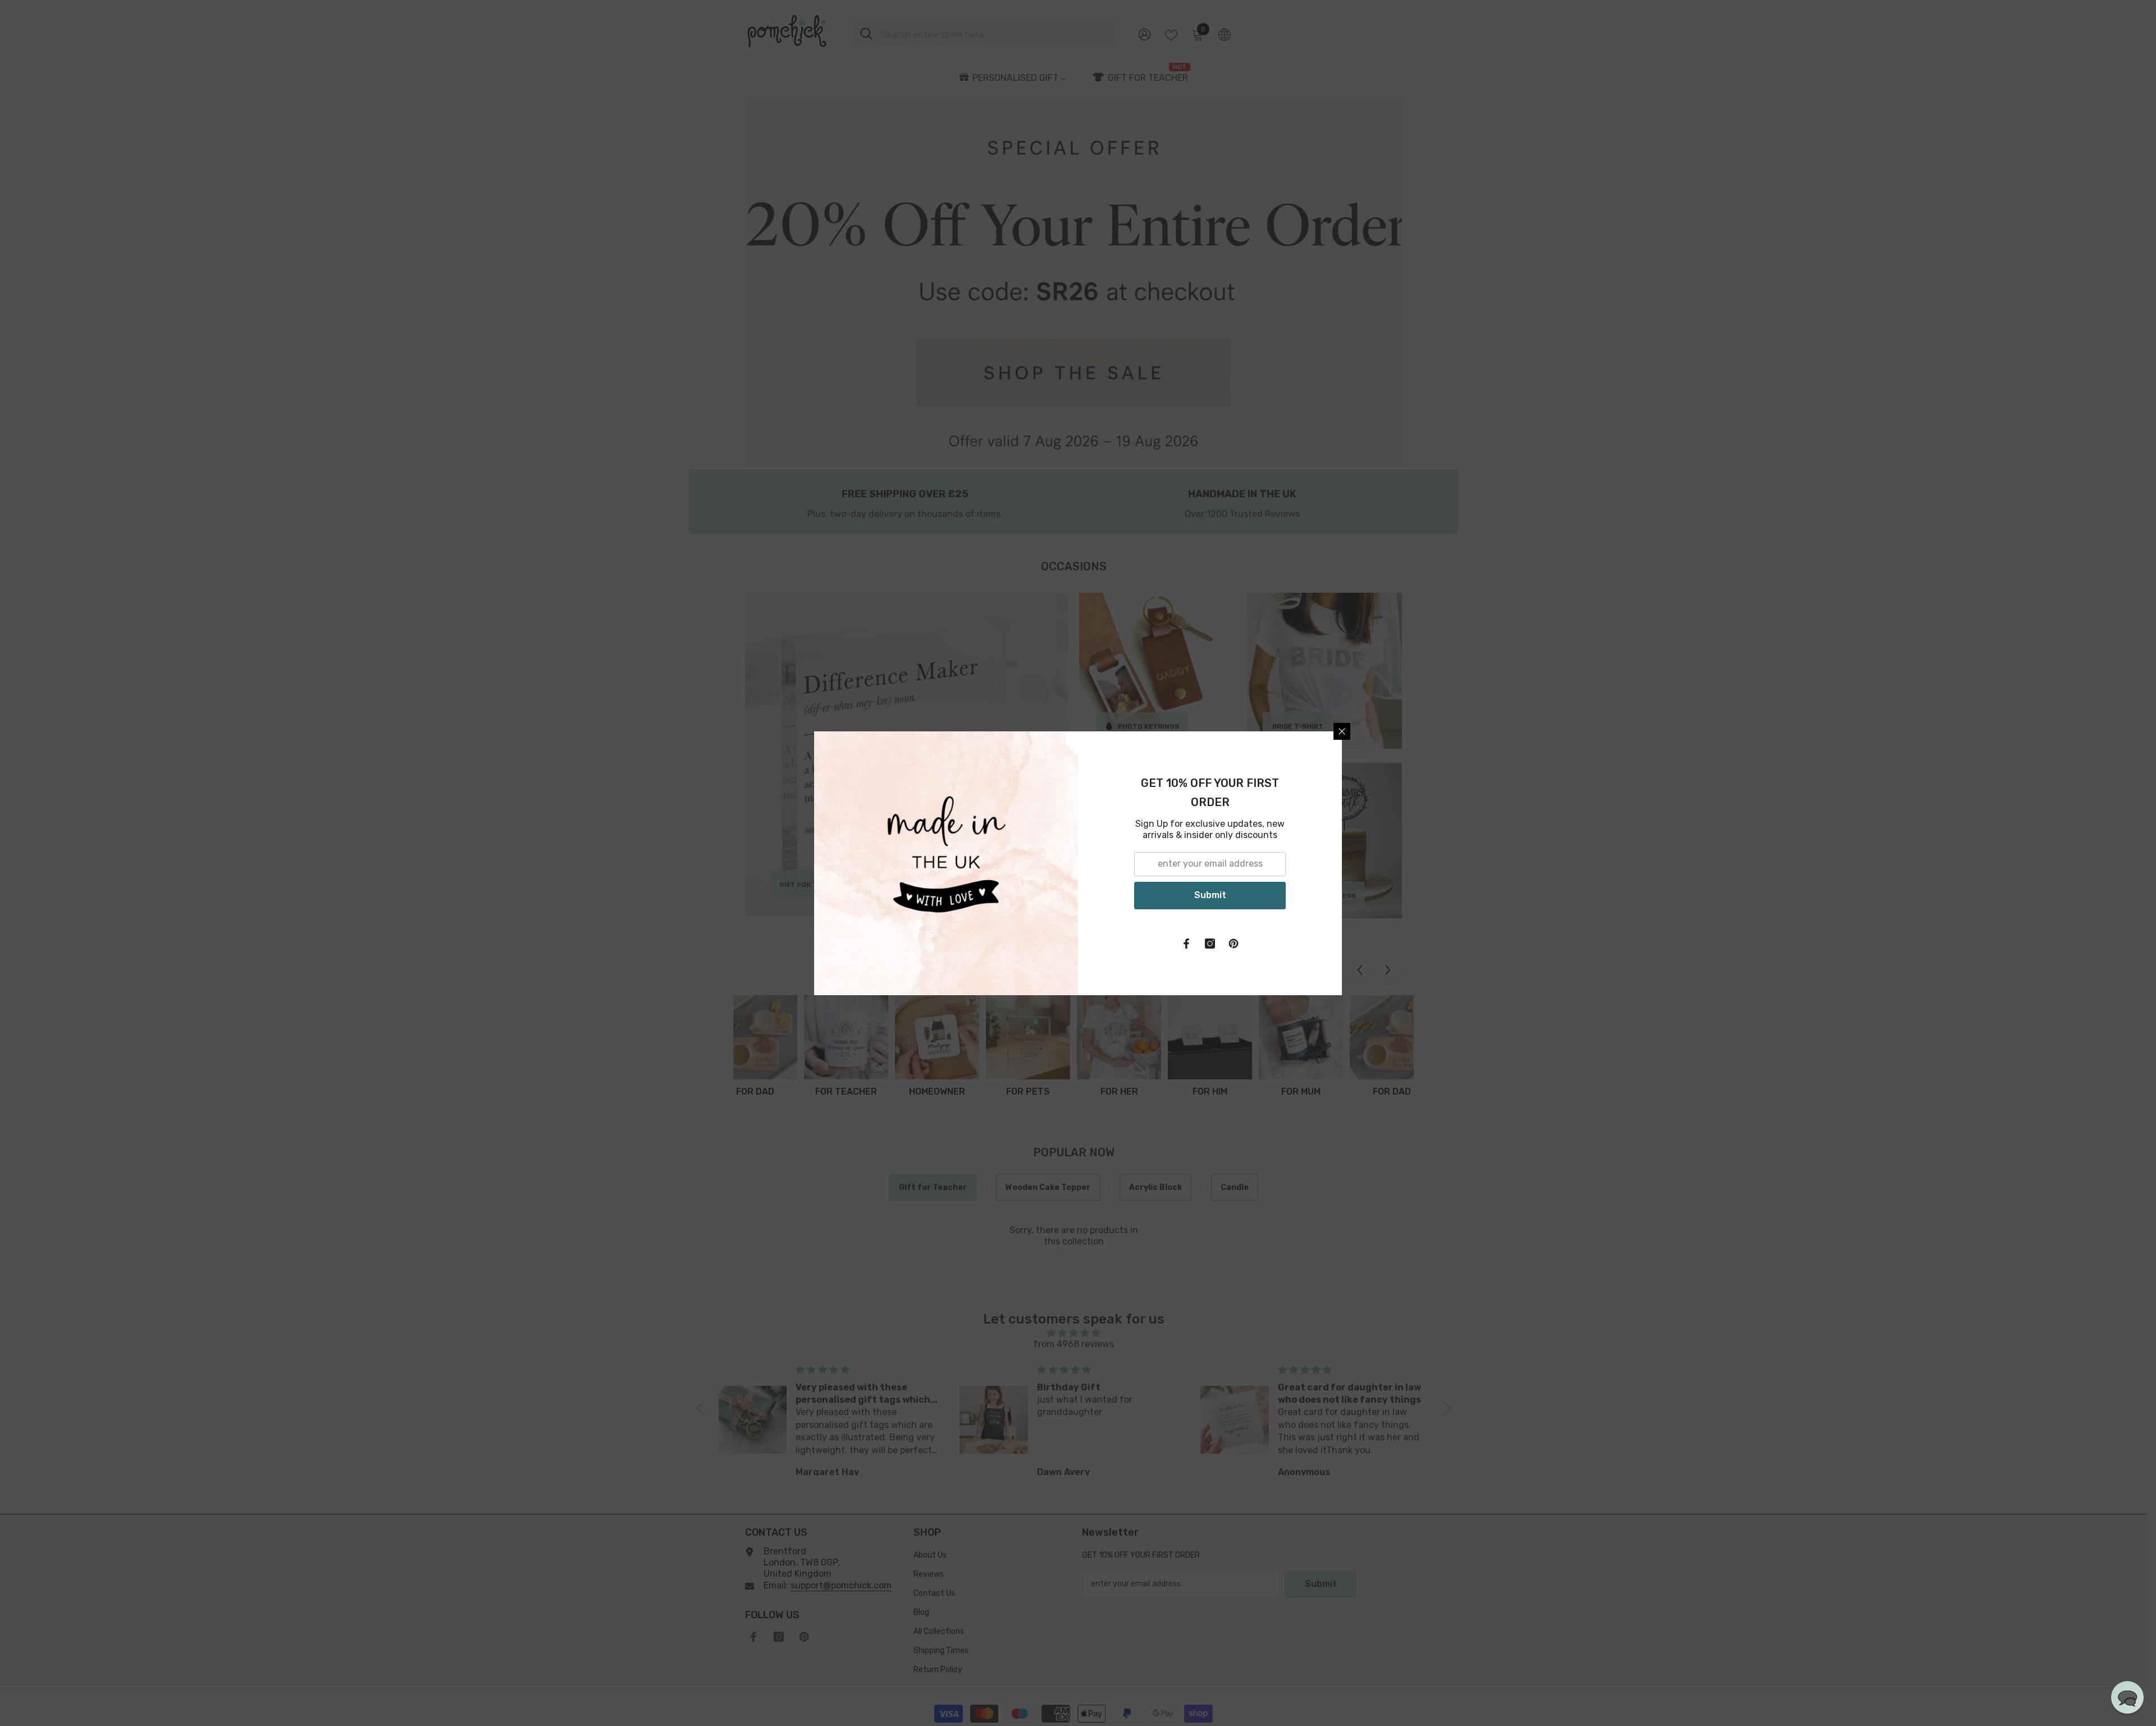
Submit (1210, 895)
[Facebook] (1186, 944)
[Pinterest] (1234, 944)
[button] (2127, 1697)
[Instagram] (1210, 944)
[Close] (1342, 731)
